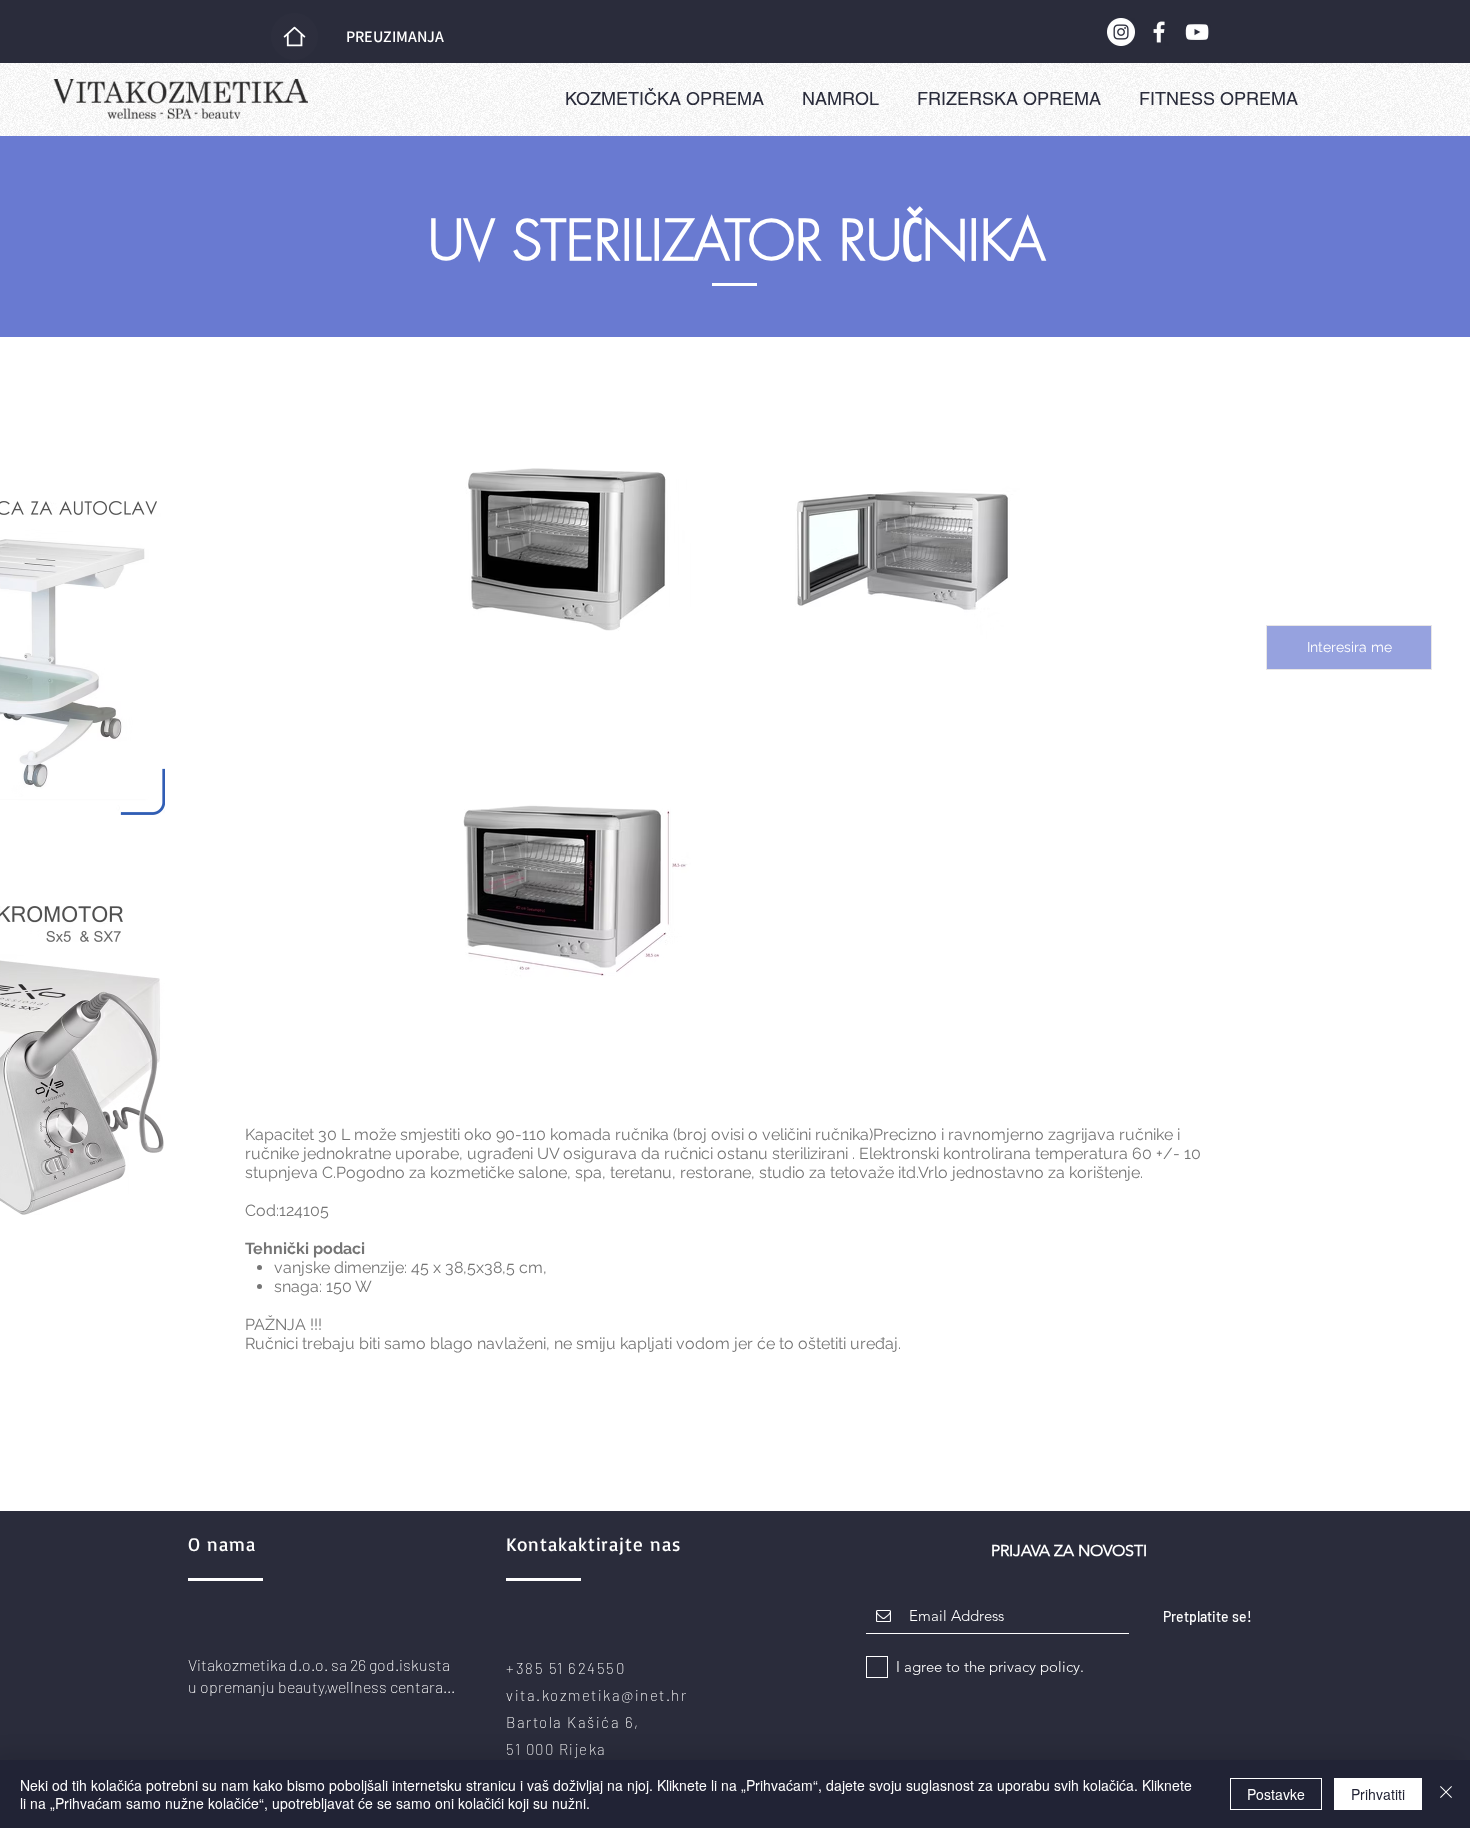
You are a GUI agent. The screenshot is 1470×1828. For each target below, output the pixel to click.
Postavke (1276, 1794)
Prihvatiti (1378, 1794)
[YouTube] (1197, 32)
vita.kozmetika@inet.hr (596, 1695)
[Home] (294, 36)
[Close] (1446, 1794)
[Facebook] (1159, 32)
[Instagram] (1121, 32)
